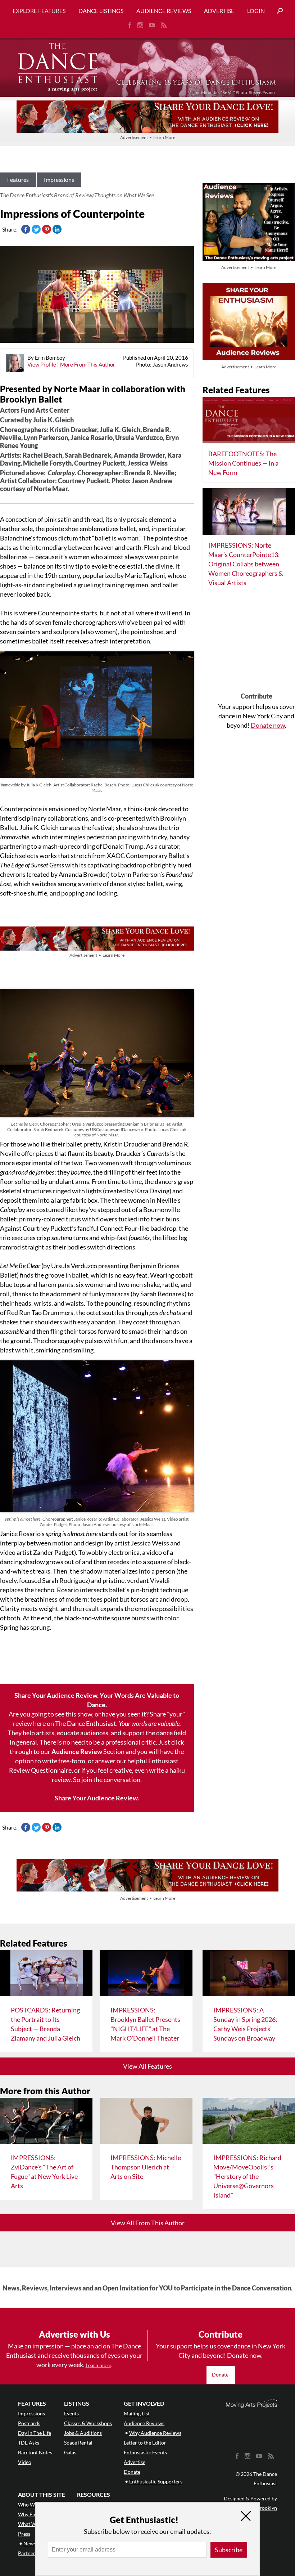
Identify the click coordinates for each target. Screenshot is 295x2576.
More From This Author (88, 364)
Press (24, 2534)
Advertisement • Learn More (148, 137)
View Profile (42, 364)
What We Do (32, 2524)
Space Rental (78, 2443)
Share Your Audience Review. (97, 1798)
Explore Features (39, 11)
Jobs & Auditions (83, 2433)
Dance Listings (101, 11)
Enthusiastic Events (145, 2452)
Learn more (98, 2365)
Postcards (29, 2423)
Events (71, 2413)
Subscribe (229, 2550)
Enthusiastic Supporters (156, 2481)
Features (18, 179)
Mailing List (137, 2413)
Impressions (59, 179)
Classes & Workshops (88, 2423)
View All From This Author (148, 2223)
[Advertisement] (257, 645)
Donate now (268, 725)
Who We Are (32, 2505)
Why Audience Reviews (155, 2433)
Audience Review (77, 1751)
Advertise (219, 11)
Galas (70, 2452)
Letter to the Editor (145, 2443)
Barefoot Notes (35, 2452)
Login (256, 11)
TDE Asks (29, 2443)
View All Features (147, 2066)
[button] (277, 11)
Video (25, 2462)
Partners (28, 2553)
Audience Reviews (164, 11)
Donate (221, 2375)
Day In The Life (35, 2433)
